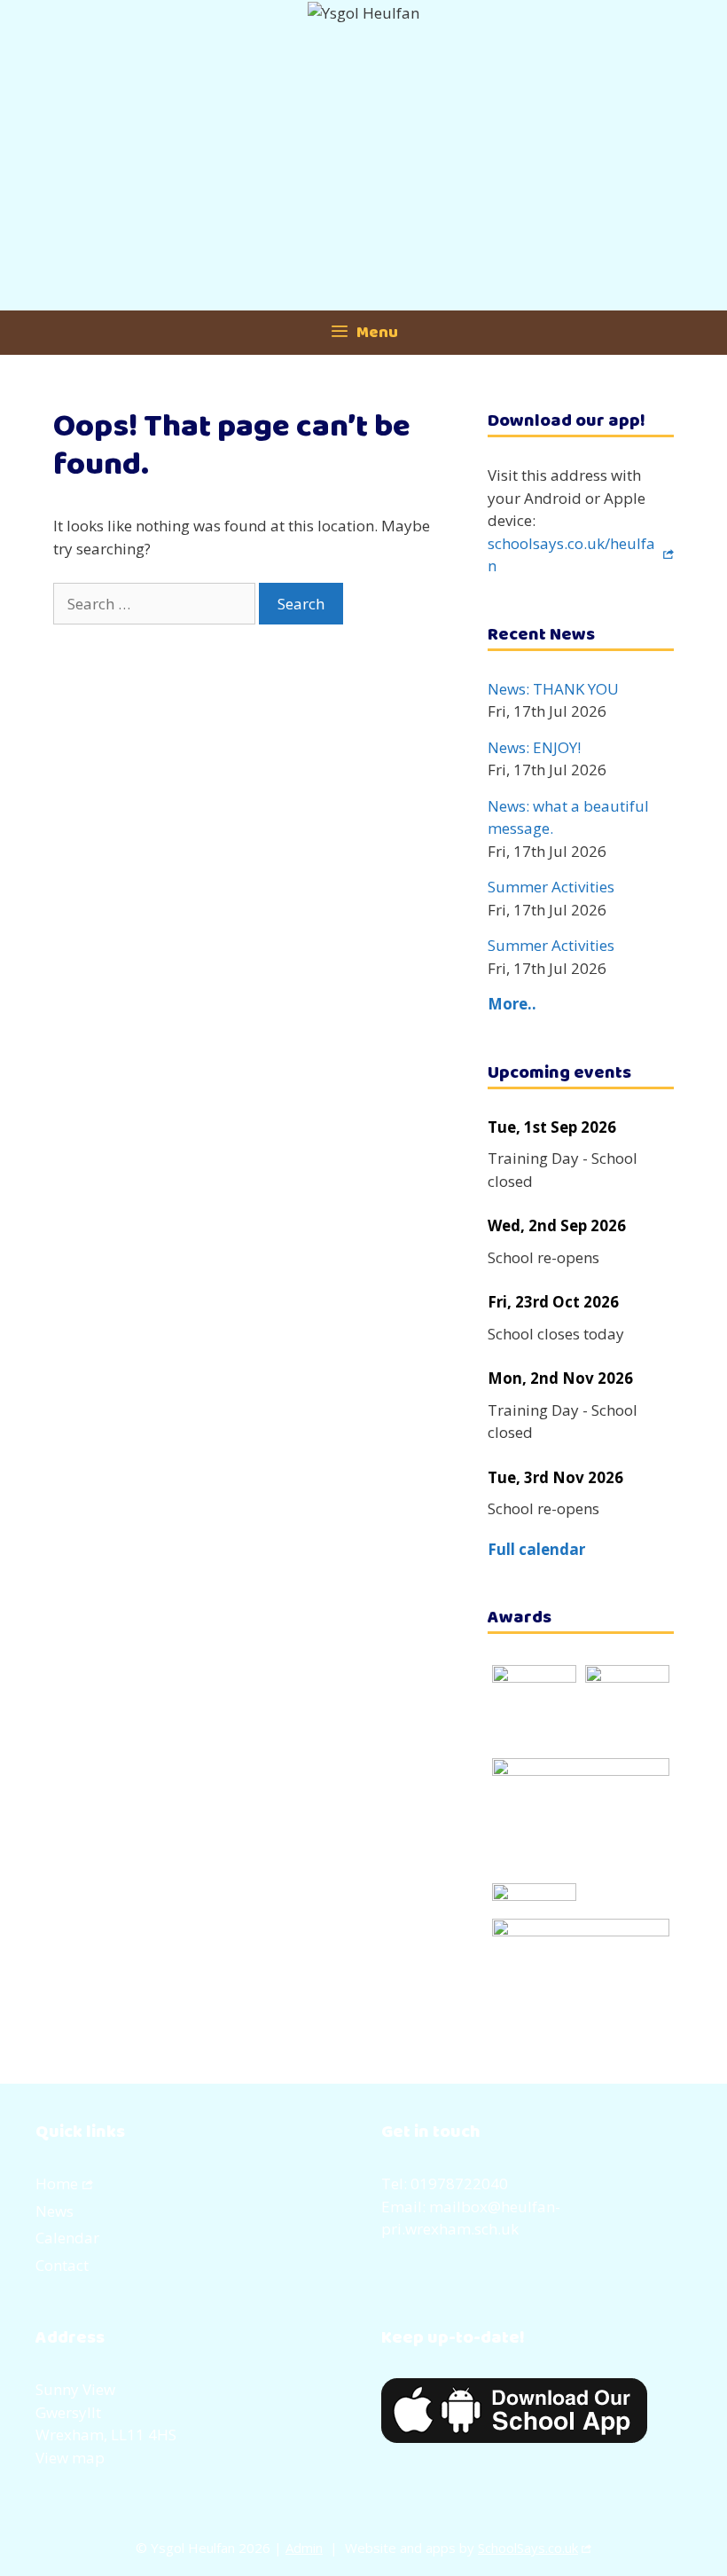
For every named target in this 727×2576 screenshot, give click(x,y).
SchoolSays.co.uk (528, 2548)
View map (70, 2458)
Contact (62, 2265)
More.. (512, 1004)
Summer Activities (551, 887)
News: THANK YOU (553, 689)
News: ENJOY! (534, 747)
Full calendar (536, 1549)
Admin (304, 2548)
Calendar (67, 2238)
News (55, 2211)
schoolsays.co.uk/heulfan (571, 555)
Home (57, 2183)
